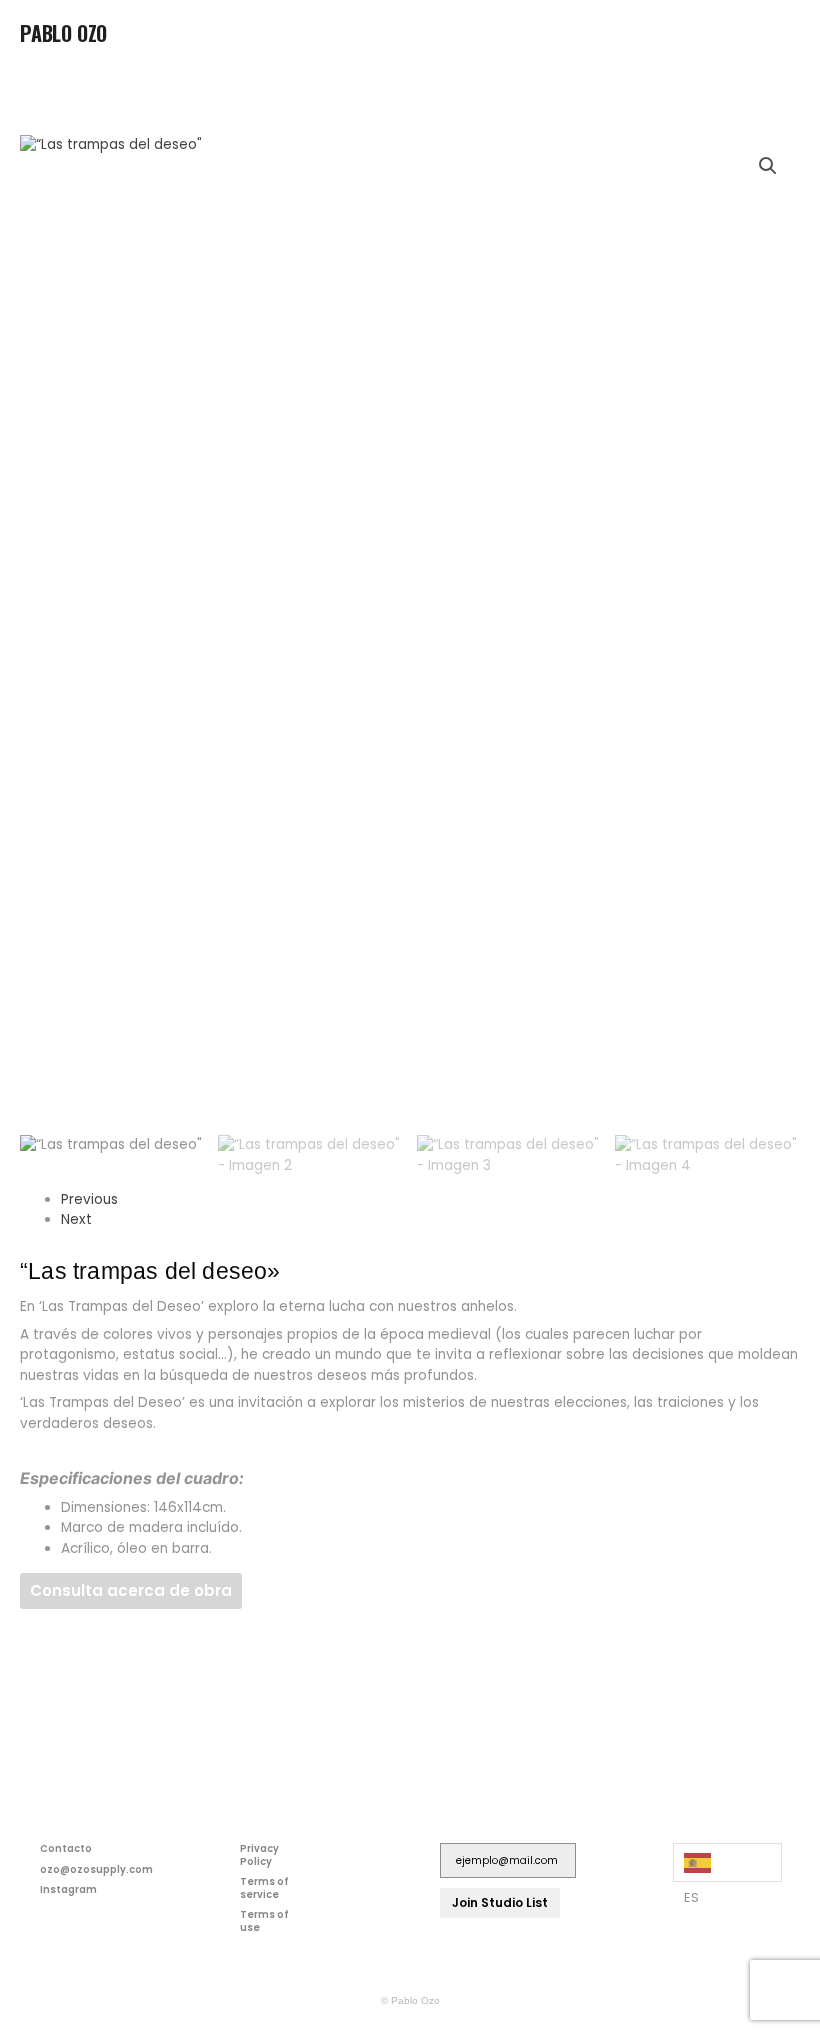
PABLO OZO (63, 33)
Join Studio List (500, 1902)
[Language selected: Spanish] (727, 1862)
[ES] (727, 1862)
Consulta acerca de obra (131, 1590)
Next (76, 1219)
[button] (784, 39)
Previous (89, 1199)
